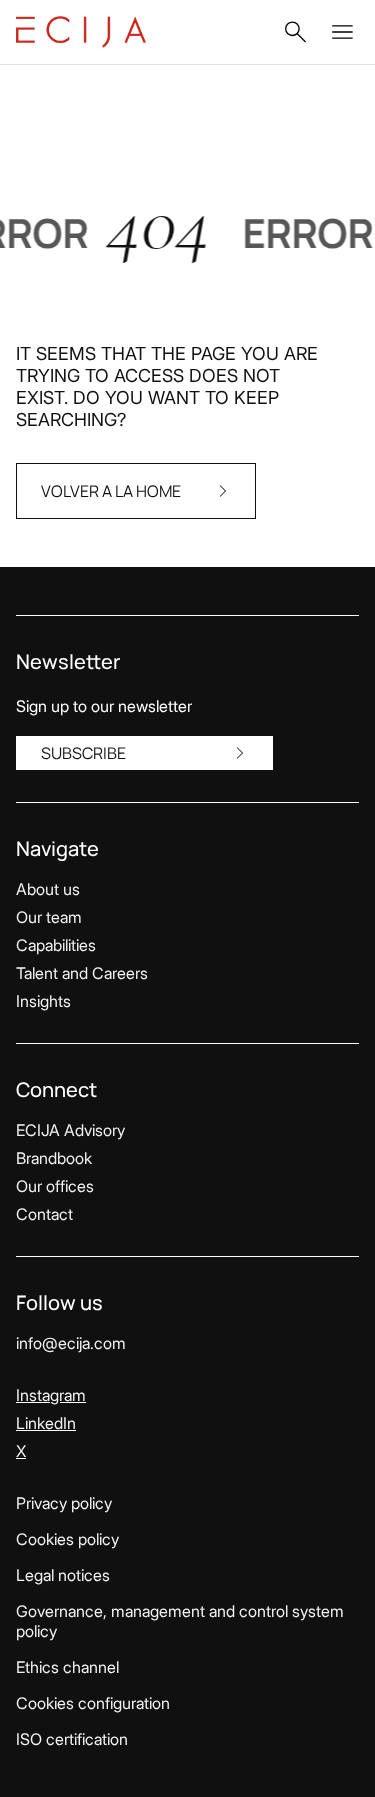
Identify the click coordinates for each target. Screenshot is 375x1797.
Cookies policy (67, 1539)
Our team (49, 917)
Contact (44, 1214)
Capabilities (56, 945)
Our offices (55, 1186)
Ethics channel (67, 1667)
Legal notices (63, 1575)
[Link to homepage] (81, 32)
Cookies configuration (93, 1703)
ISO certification (72, 1739)
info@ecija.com (71, 1343)
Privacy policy (64, 1503)
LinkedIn (46, 1423)
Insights (43, 1001)
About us (48, 889)
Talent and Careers (82, 973)
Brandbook (54, 1158)
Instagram (51, 1395)
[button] (295, 32)
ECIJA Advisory (70, 1130)
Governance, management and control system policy (180, 1621)
